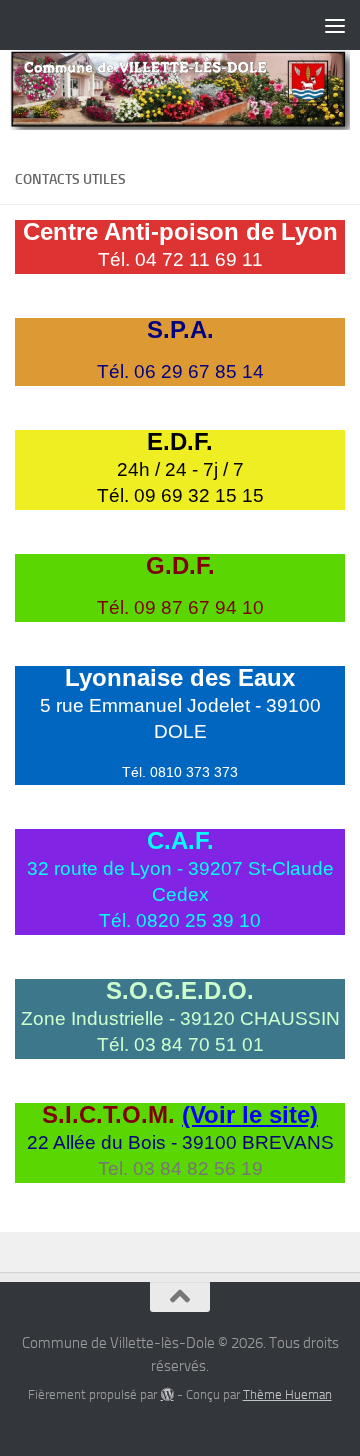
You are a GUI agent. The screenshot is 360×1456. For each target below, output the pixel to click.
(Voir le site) (250, 1114)
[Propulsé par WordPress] (166, 1394)
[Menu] (335, 25)
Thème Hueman (287, 1394)
